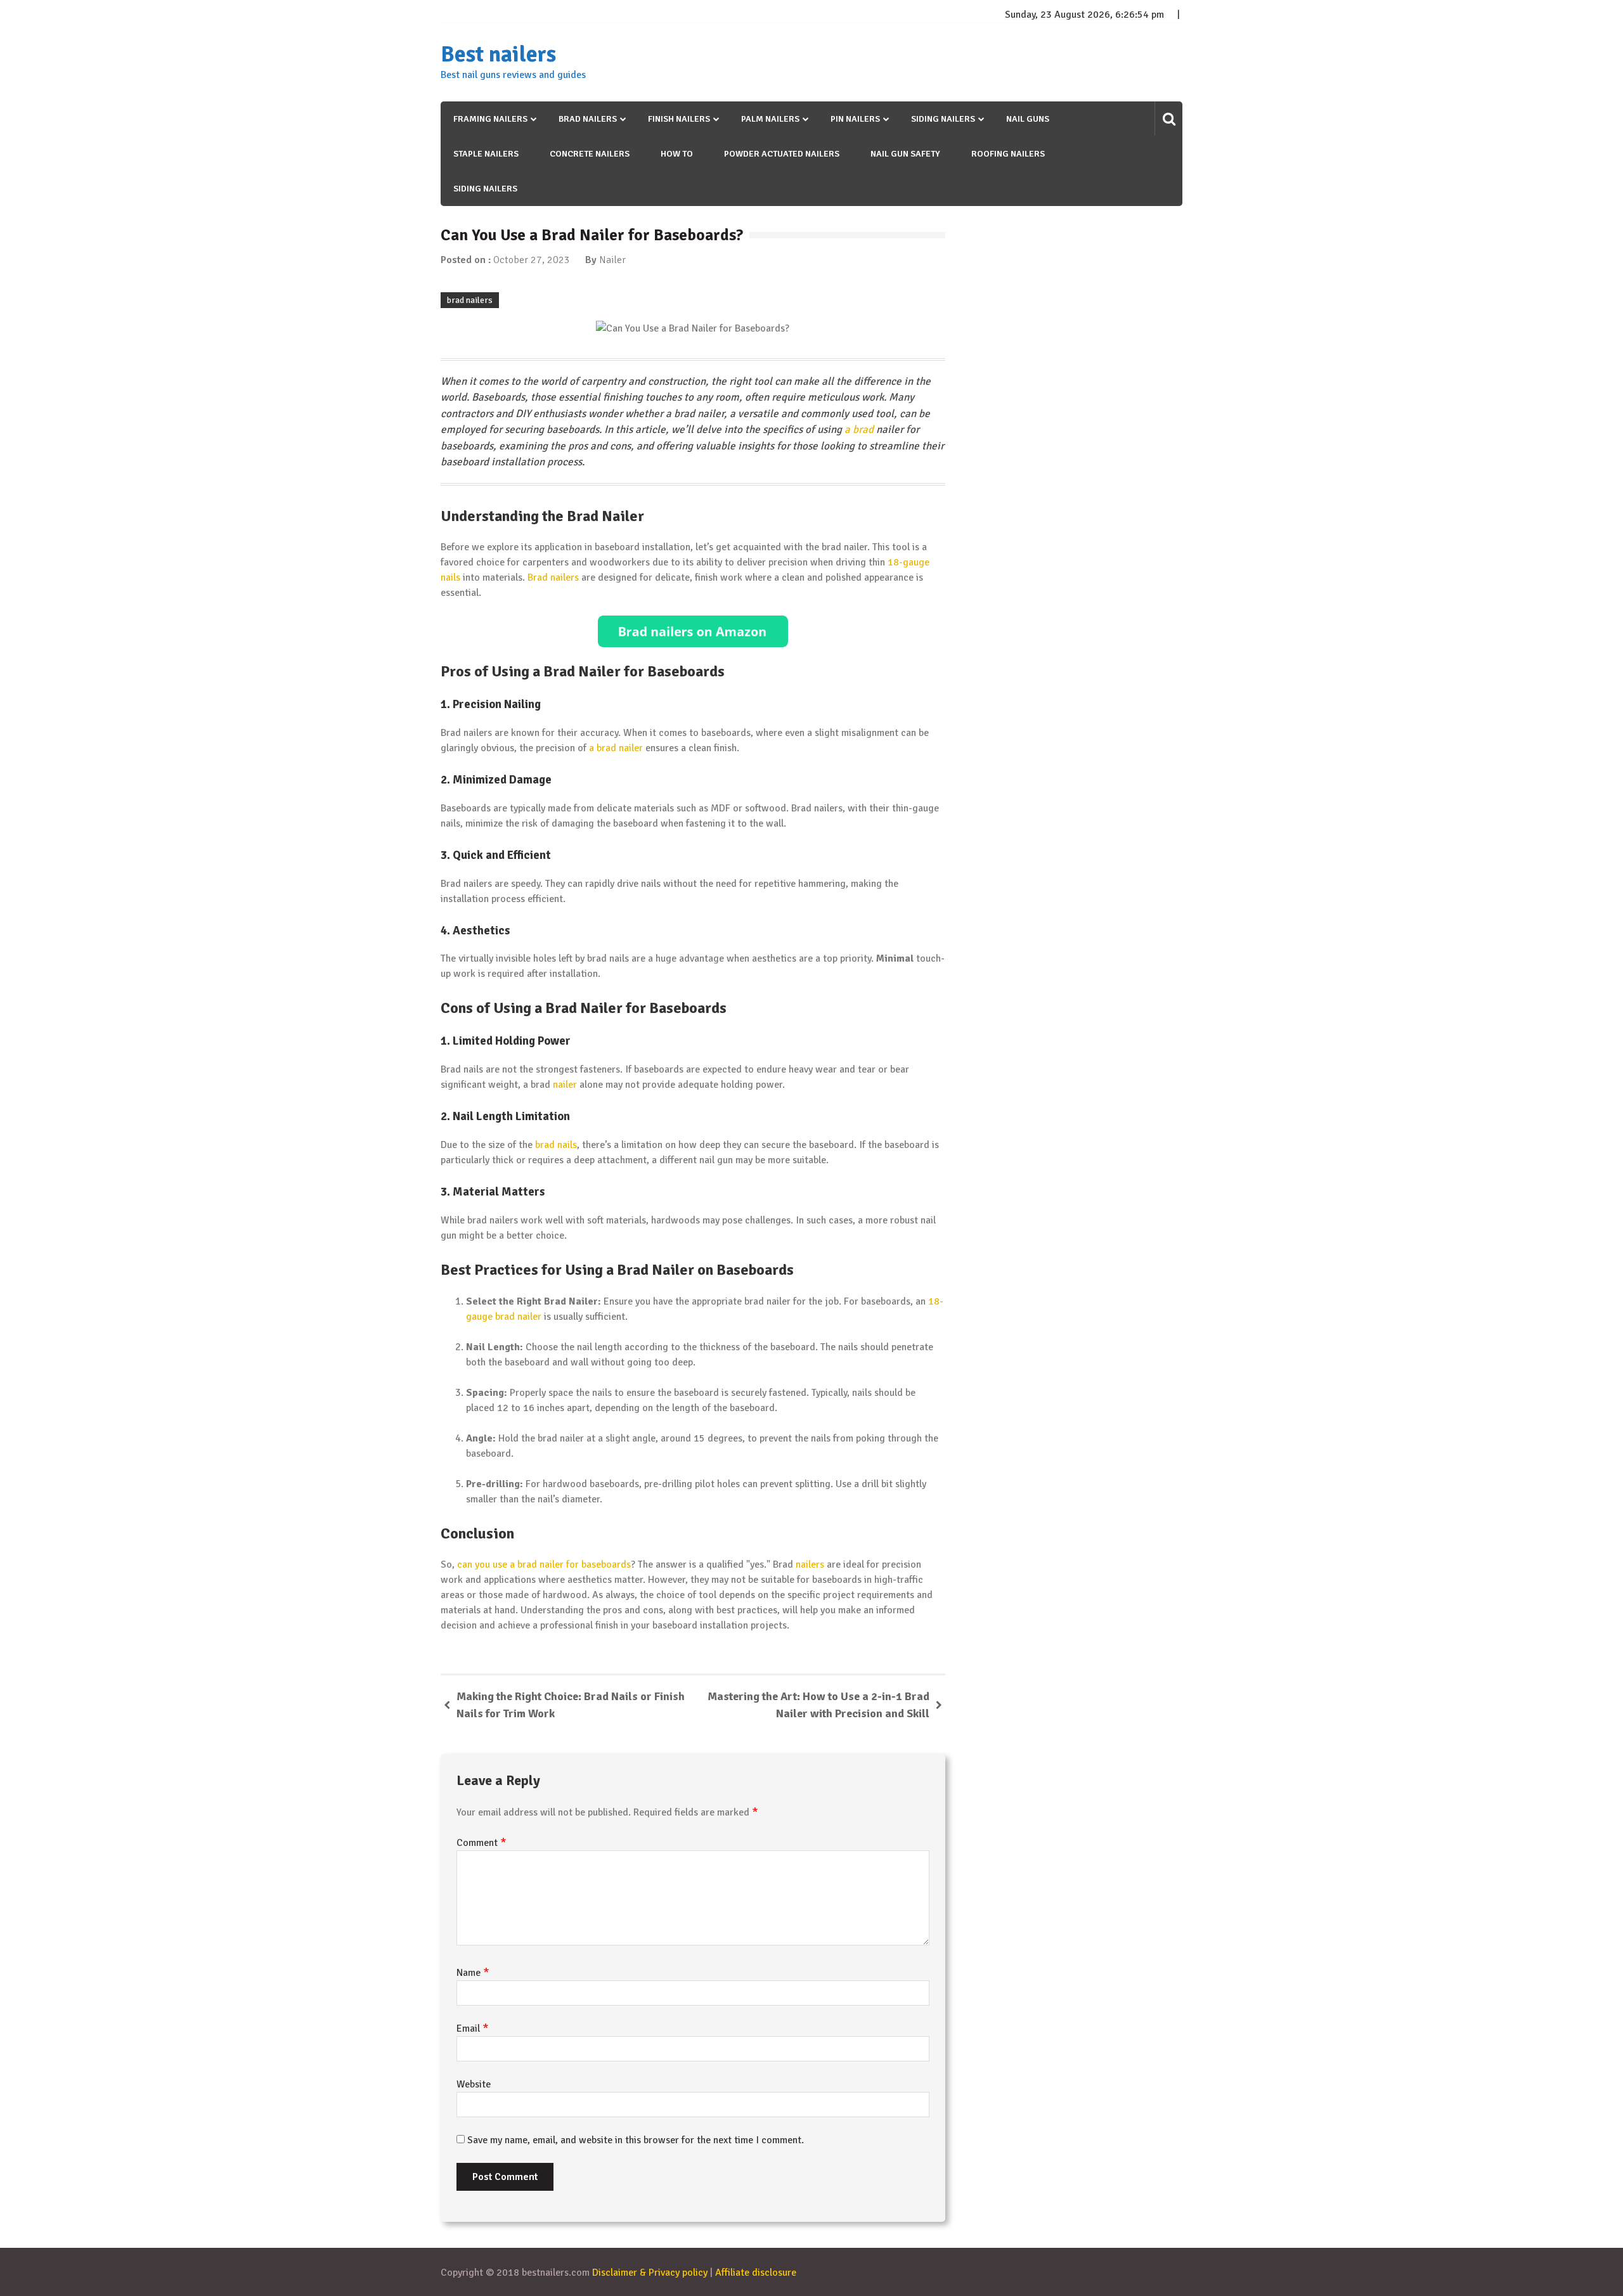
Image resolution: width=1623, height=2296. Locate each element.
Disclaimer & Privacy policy (650, 2273)
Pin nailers (855, 119)
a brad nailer (616, 748)
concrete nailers (590, 154)
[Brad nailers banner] (693, 631)
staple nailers (486, 154)
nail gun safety (905, 154)
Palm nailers (770, 119)
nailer (565, 1085)
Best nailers (498, 55)
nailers (810, 1564)
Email (473, 2028)
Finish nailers (679, 119)
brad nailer (518, 1317)
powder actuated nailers (782, 154)
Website (474, 2084)
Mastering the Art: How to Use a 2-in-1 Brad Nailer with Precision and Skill (818, 1705)
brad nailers (470, 300)
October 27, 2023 (532, 260)
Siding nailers (943, 119)
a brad (859, 429)
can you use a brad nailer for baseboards (544, 1564)
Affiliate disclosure (756, 2273)
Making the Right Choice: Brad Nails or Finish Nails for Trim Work (571, 1705)
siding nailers (485, 189)
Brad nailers (588, 119)
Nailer (612, 260)
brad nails (556, 1145)
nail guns (1028, 119)
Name (473, 1973)
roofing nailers (1008, 154)
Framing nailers (490, 119)
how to (677, 154)
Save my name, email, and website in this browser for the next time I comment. (636, 2140)
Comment (482, 1843)
